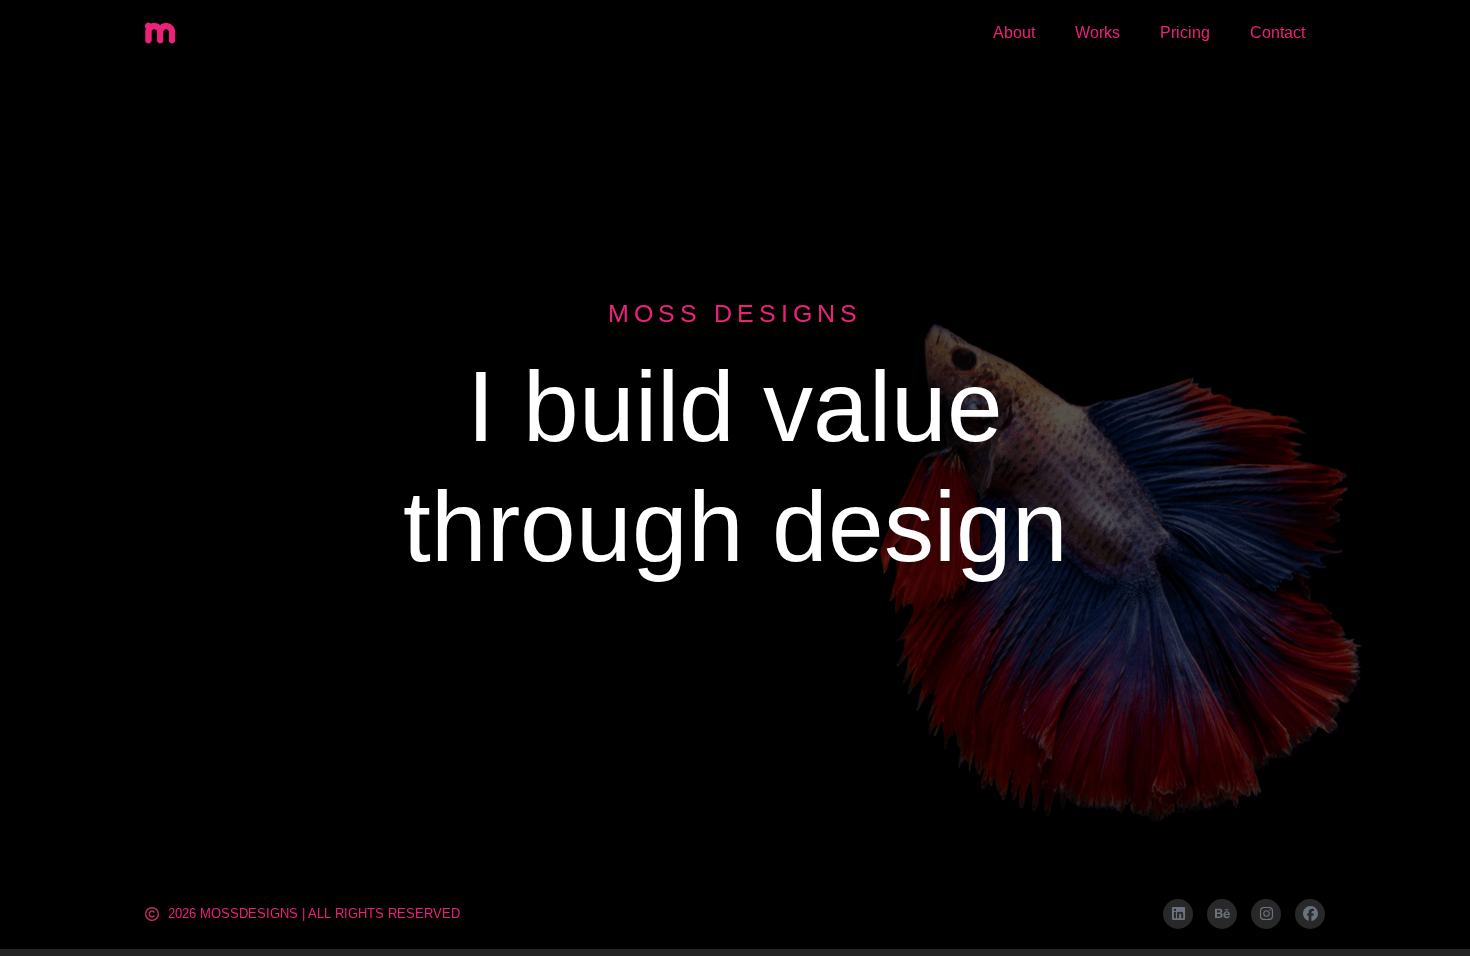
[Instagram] (1266, 914)
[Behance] (1222, 914)
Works (1097, 32)
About (1014, 32)
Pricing (1185, 32)
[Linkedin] (1178, 914)
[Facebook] (1310, 914)
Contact (1277, 32)
